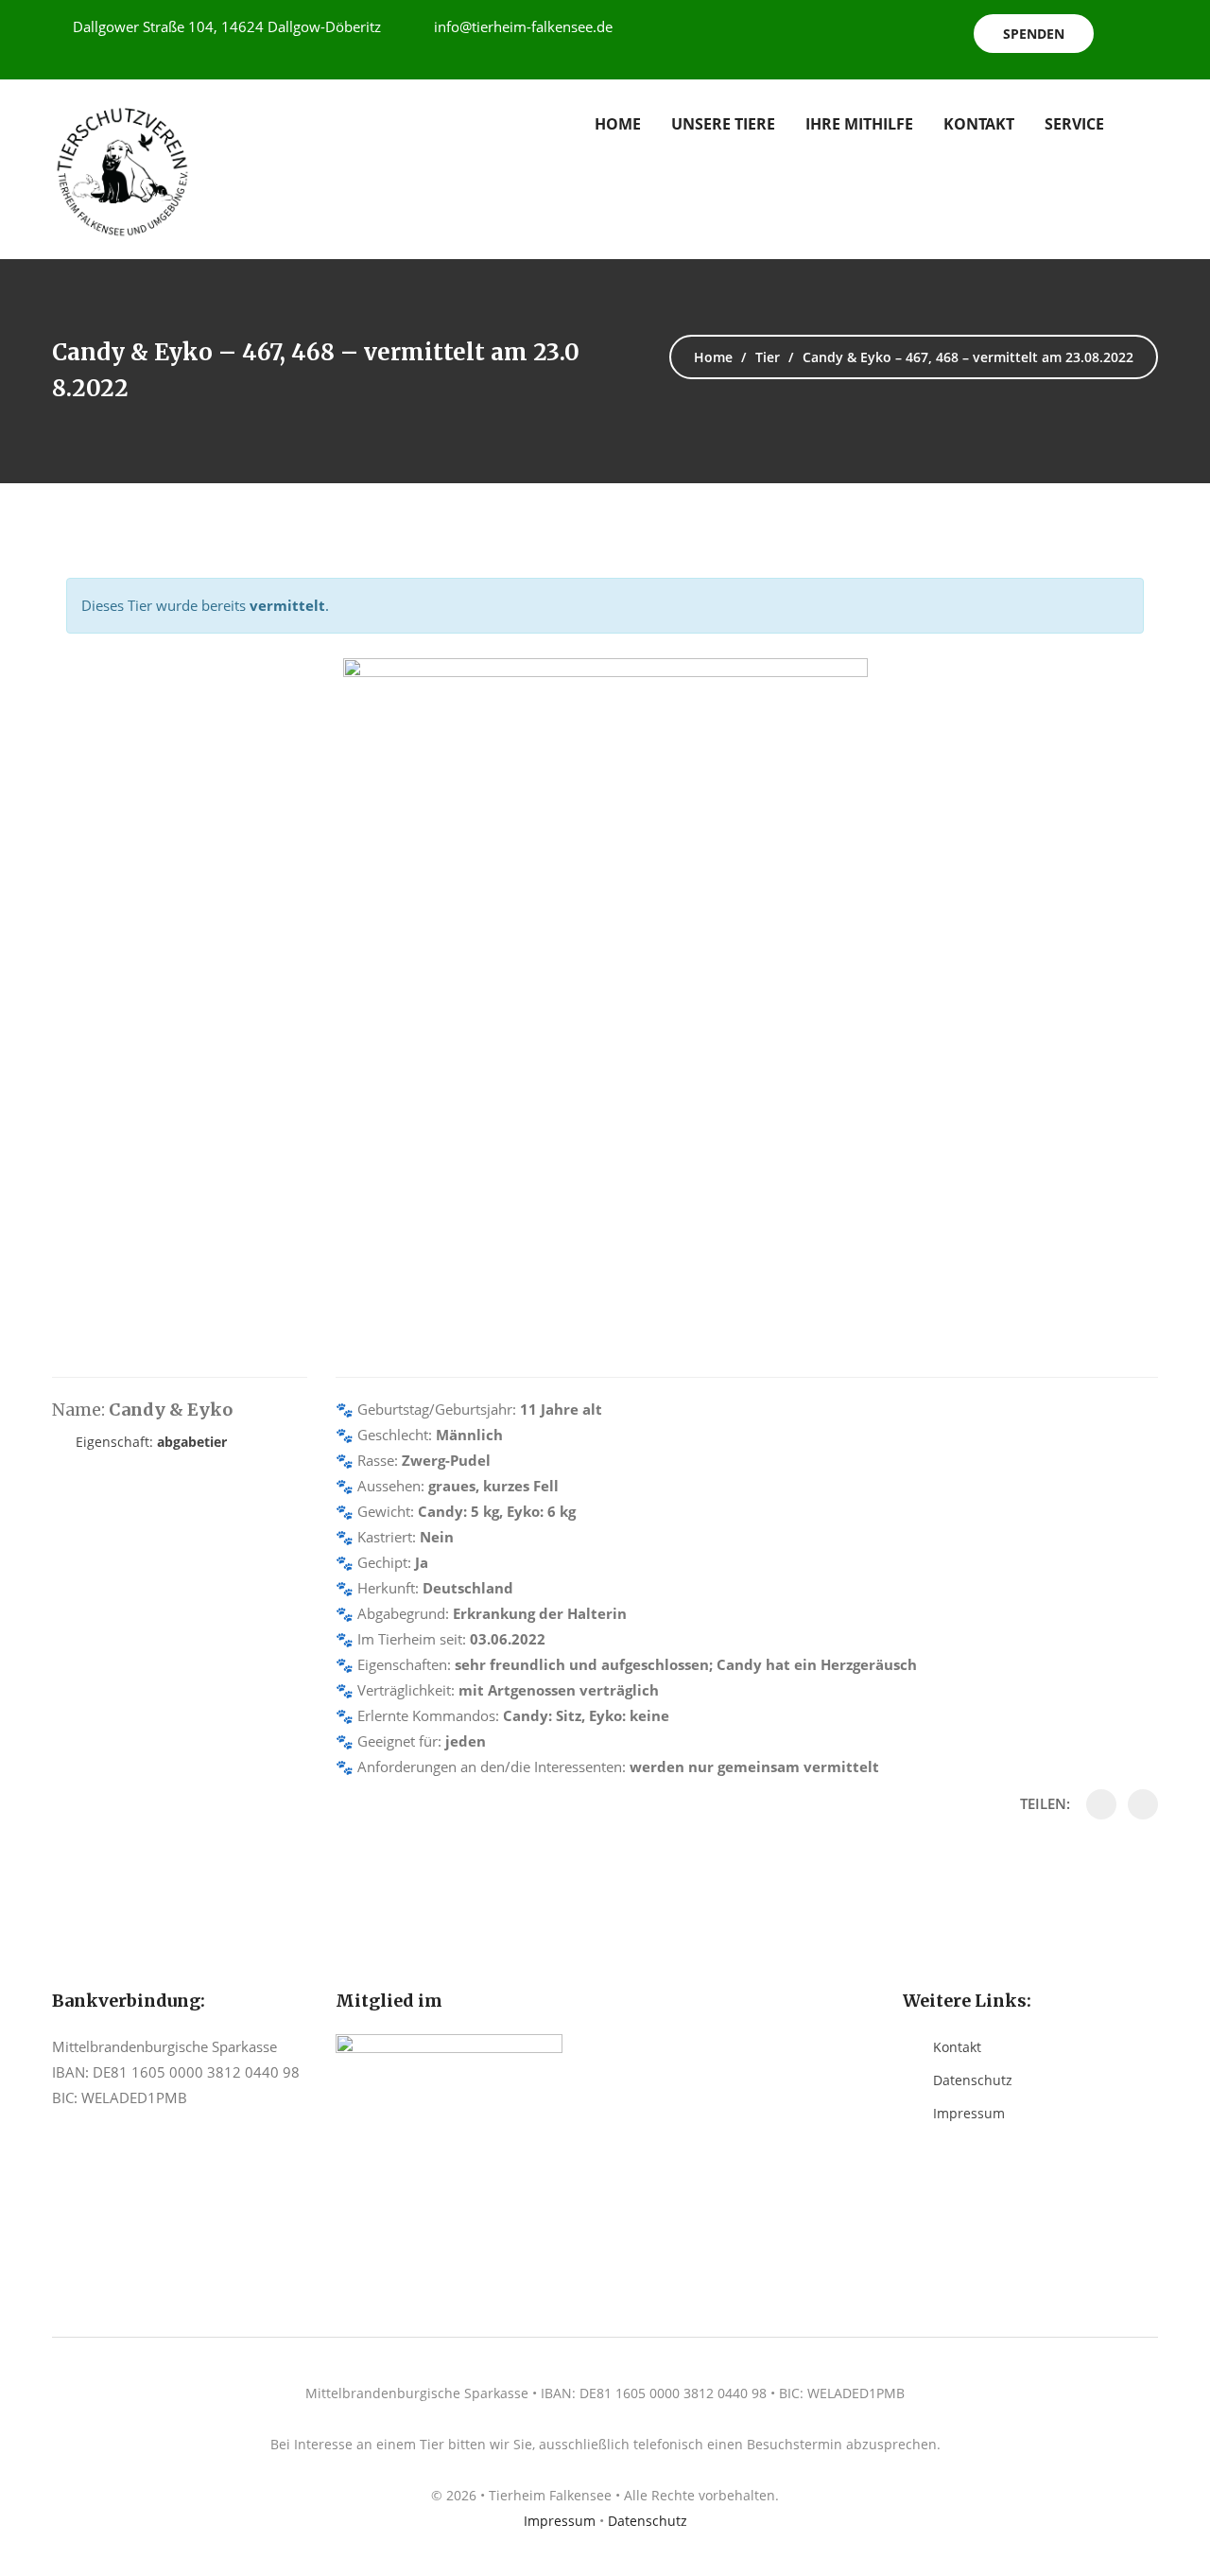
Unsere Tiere (723, 124)
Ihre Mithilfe (859, 124)
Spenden (1034, 34)
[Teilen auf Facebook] (1101, 1804)
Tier (768, 357)
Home (618, 124)
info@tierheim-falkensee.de (523, 26)
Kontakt (979, 124)
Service (1074, 124)
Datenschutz (973, 2080)
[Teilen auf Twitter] (1143, 1804)
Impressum (969, 2113)
